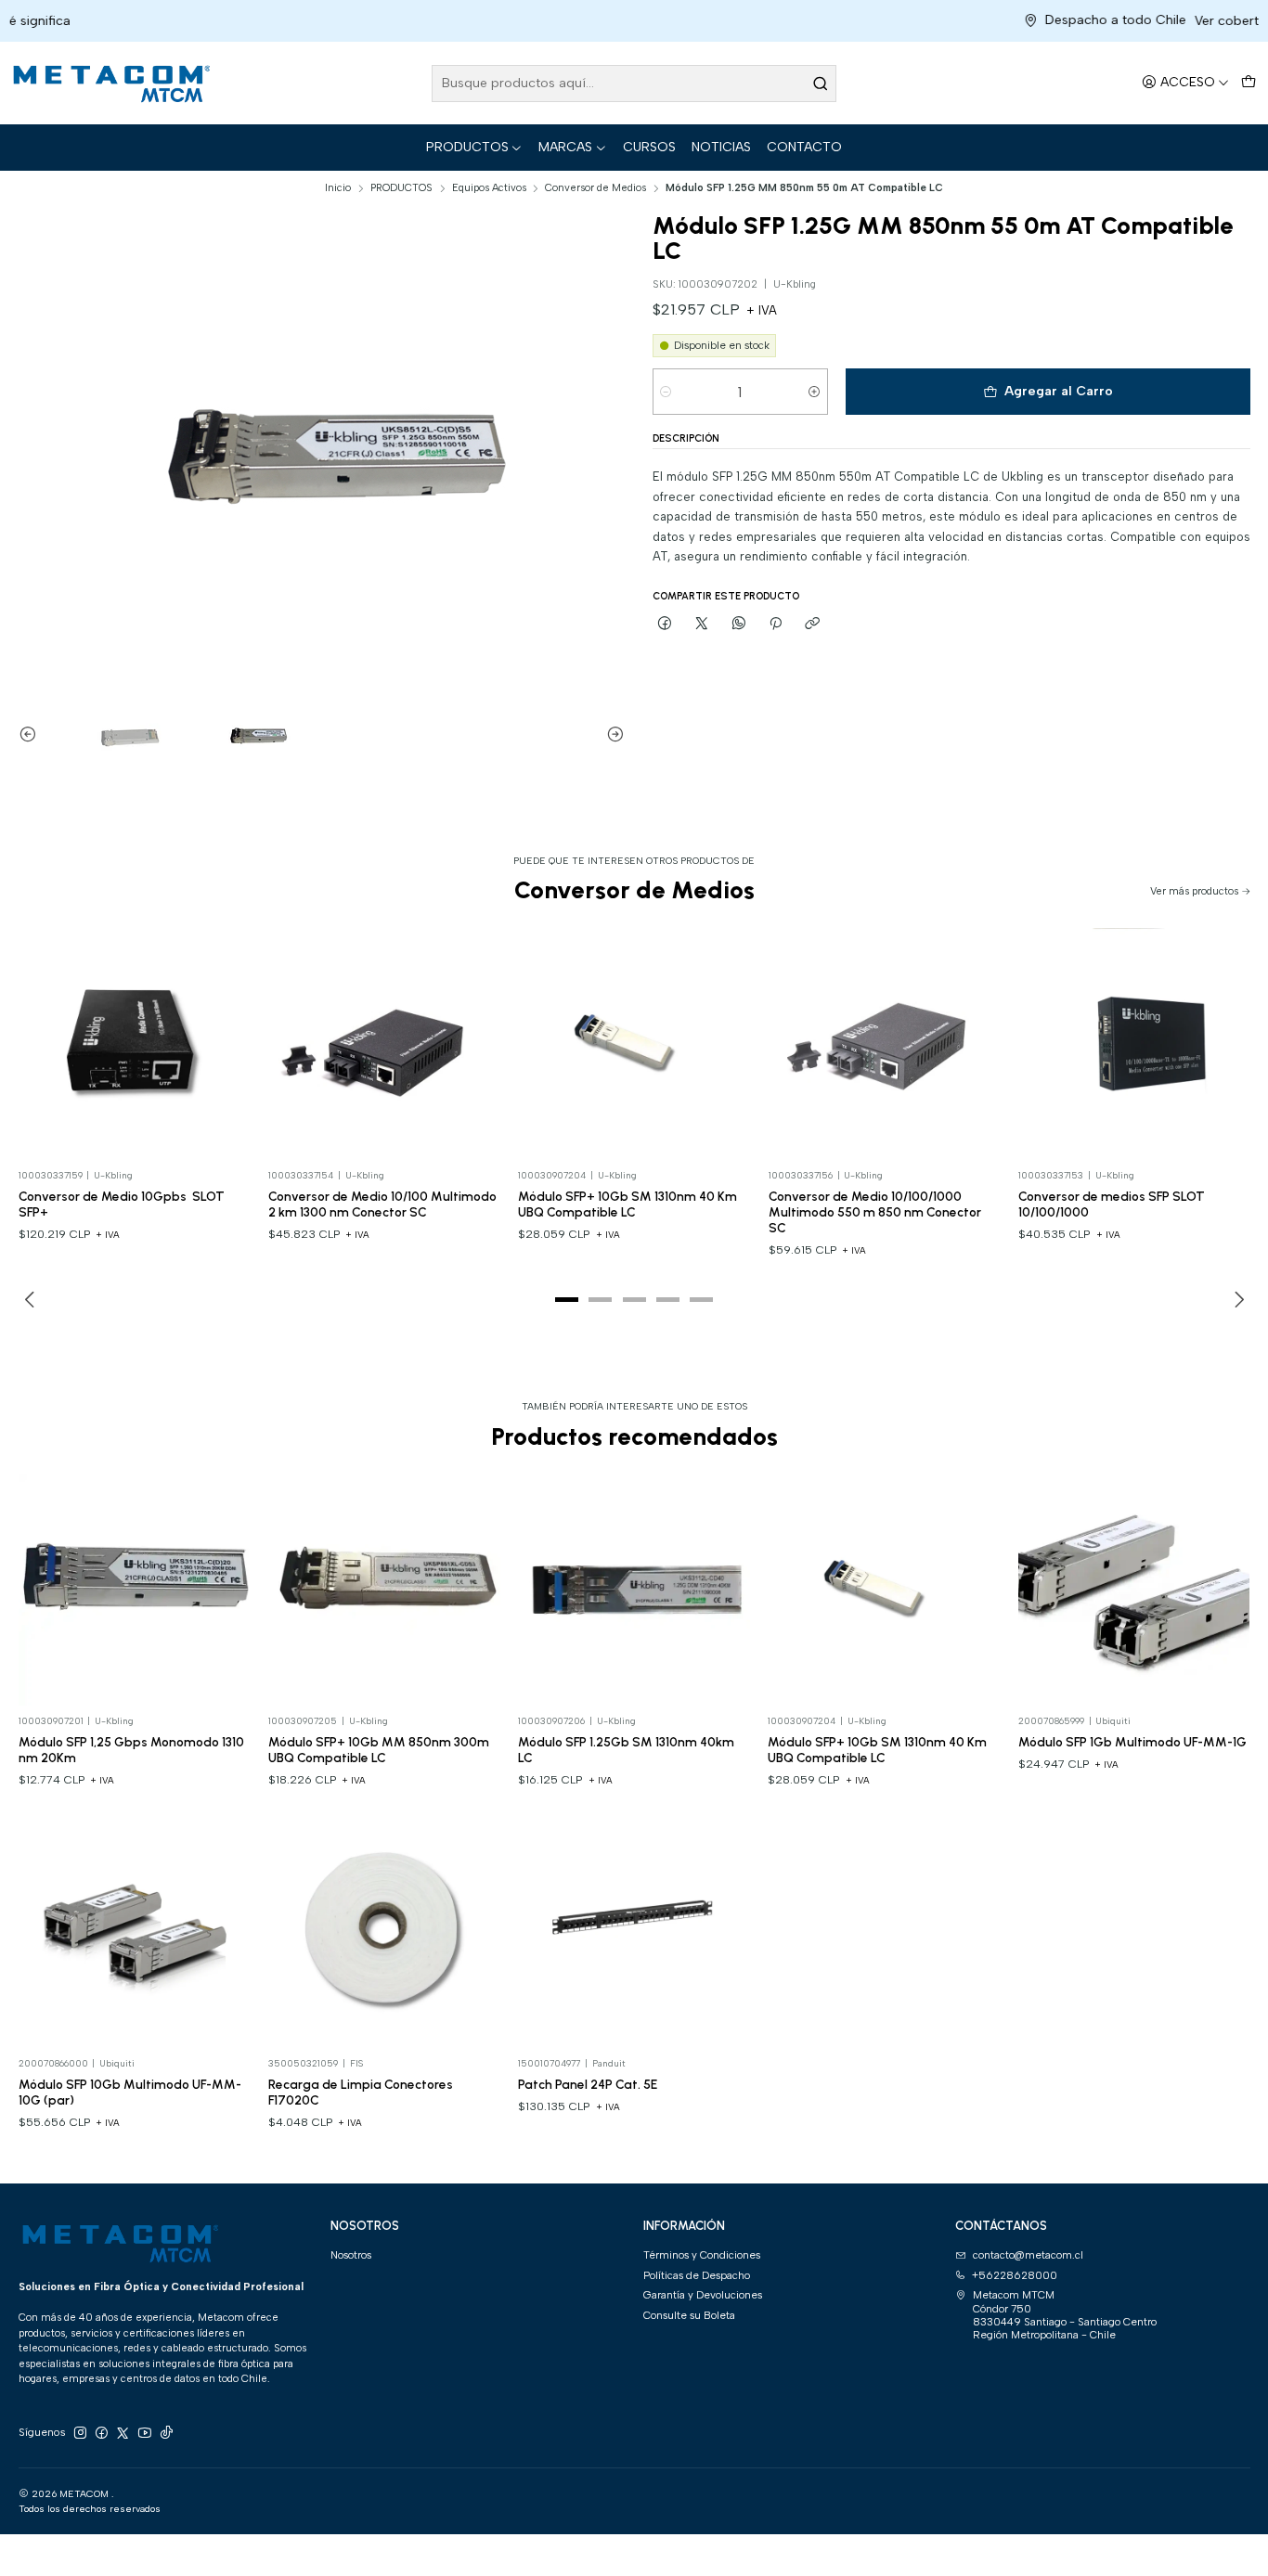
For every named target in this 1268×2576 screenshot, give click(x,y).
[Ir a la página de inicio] (110, 84)
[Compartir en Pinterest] (776, 624)
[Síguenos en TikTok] (166, 2433)
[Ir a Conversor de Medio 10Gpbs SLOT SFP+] (135, 1044)
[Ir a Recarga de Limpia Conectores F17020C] (384, 1932)
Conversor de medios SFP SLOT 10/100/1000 (1112, 1204)
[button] (567, 1299)
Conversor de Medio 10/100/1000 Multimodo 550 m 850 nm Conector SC (875, 1212)
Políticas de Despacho (697, 2275)
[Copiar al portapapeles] (812, 624)
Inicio (338, 188)
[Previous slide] (32, 734)
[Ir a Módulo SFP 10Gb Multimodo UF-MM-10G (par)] (135, 1932)
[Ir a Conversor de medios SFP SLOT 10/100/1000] (1134, 1044)
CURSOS (649, 147)
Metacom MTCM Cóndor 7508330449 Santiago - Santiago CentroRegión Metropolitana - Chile (1065, 2315)
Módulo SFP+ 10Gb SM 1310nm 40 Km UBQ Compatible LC (628, 1204)
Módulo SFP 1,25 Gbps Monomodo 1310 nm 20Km (131, 1750)
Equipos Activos (489, 188)
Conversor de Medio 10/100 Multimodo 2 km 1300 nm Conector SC (382, 1204)
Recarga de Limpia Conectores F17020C (361, 2092)
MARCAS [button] (565, 147)
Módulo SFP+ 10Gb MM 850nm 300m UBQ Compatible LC (379, 1750)
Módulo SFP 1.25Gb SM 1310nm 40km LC (626, 1750)
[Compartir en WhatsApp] (739, 624)
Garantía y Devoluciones (703, 2295)
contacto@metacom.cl (1028, 2255)
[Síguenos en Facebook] (101, 2433)
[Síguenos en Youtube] (145, 2433)
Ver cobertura (1161, 21)
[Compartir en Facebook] (666, 624)
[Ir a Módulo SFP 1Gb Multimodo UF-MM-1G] (1134, 1590)
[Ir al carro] (1248, 83)
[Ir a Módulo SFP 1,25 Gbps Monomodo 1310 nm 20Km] (135, 1590)
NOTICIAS (721, 147)
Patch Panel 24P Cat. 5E (588, 2084)
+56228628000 (1015, 2275)
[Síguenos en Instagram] (80, 2433)
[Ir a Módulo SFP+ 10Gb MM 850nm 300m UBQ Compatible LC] (384, 1590)
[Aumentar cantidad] (815, 392)
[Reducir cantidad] (666, 392)
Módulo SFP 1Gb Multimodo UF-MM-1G (1132, 1742)
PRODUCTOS (467, 147)
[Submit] (821, 84)
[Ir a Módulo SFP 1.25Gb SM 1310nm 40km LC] (634, 1590)
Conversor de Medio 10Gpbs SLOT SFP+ (122, 1204)
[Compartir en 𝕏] (702, 624)
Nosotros (351, 2255)
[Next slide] (611, 734)
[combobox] (634, 84)
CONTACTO (804, 147)
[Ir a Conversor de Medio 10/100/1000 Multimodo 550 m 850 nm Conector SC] (885, 1044)
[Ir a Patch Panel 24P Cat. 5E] (634, 1932)
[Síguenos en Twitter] (123, 2433)
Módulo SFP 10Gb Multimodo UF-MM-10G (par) (130, 2092)
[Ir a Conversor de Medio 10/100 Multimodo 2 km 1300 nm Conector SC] (384, 1044)
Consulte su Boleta (689, 2315)
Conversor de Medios (595, 188)
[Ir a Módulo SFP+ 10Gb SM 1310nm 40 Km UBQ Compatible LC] (634, 1044)
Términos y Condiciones (702, 2255)
